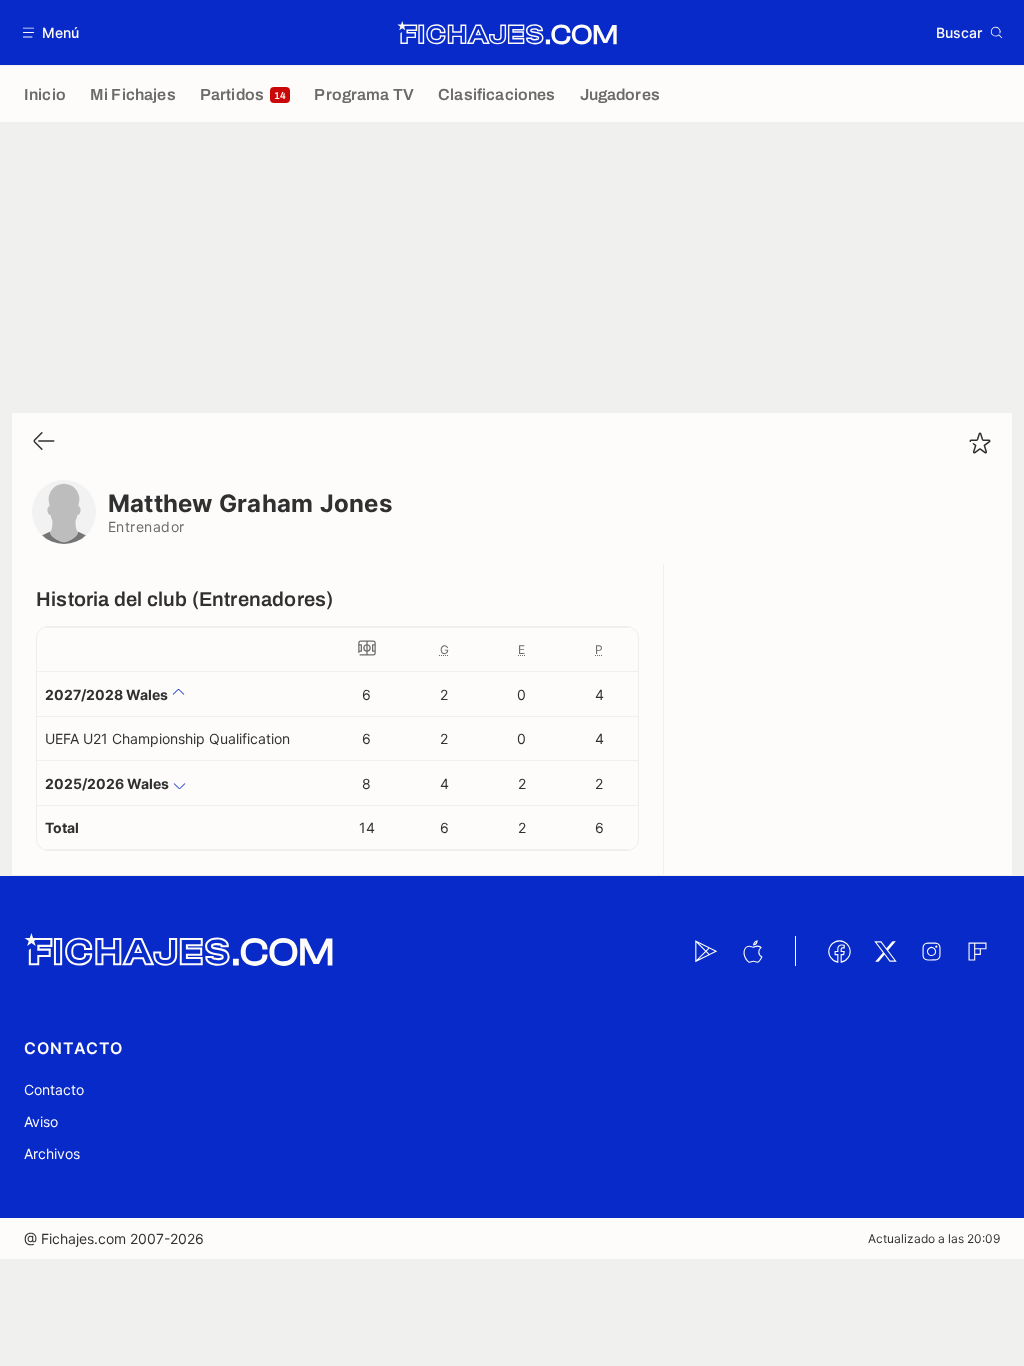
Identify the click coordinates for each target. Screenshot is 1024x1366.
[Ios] (752, 951)
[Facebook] (839, 951)
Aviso (41, 1121)
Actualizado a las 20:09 (934, 1238)
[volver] (44, 442)
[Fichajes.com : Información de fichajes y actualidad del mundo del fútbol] (507, 33)
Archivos (52, 1153)
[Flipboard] (977, 951)
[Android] (706, 951)
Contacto (54, 1089)
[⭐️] (980, 443)
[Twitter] (885, 951)
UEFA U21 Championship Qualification (167, 738)
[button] (51, 32)
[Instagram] (931, 951)
